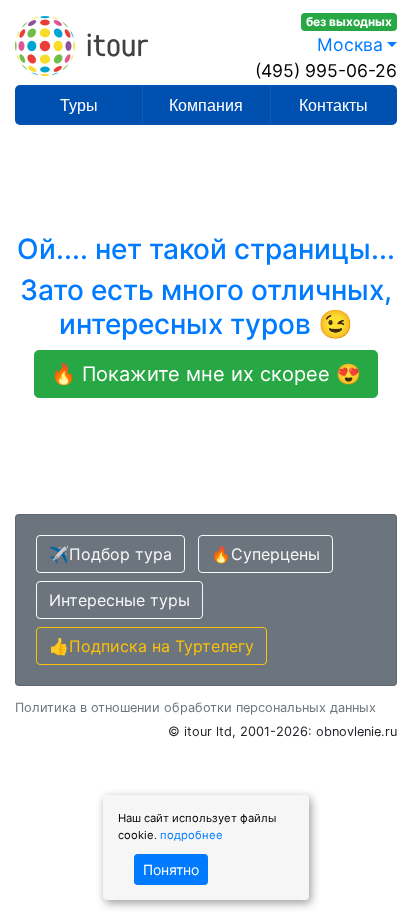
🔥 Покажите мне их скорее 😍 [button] (206, 374)
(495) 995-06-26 (326, 70)
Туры (79, 105)
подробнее (191, 835)
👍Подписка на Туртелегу (151, 646)
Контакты (333, 105)
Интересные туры (119, 600)
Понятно (171, 869)
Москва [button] (350, 44)
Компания (206, 105)
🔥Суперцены (265, 554)
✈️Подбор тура (110, 554)
